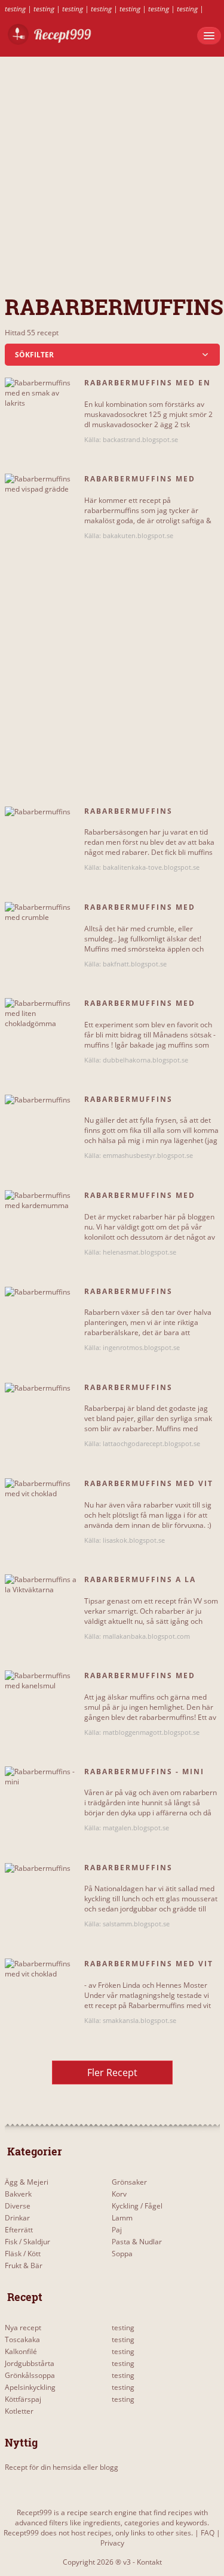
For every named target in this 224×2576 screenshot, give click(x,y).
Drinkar (17, 2218)
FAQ (208, 2533)
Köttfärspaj (23, 2399)
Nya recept (23, 2328)
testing (15, 9)
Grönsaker (129, 2182)
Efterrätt (19, 2230)
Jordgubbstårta (30, 2363)
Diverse (18, 2206)
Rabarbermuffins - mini (144, 1772)
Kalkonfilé (21, 2351)
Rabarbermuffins (128, 811)
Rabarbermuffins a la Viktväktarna (140, 1584)
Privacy (112, 2543)
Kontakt (149, 2562)
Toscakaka (22, 2339)
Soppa (122, 2254)
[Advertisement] (112, 169)
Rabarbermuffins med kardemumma (140, 1200)
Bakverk (18, 2194)
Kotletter (19, 2411)
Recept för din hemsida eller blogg (62, 2467)
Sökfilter (34, 355)
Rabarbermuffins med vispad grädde (140, 484)
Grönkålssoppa (30, 2375)
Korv (119, 2194)
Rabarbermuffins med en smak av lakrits (148, 388)
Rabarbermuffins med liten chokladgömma (140, 1008)
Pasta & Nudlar (137, 2242)
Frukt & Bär (24, 2265)
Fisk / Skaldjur (27, 2242)
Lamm (122, 2218)
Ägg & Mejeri (27, 2182)
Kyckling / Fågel (137, 2206)
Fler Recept (112, 2072)
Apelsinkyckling (30, 2387)
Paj (117, 2230)
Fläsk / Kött (23, 2254)
